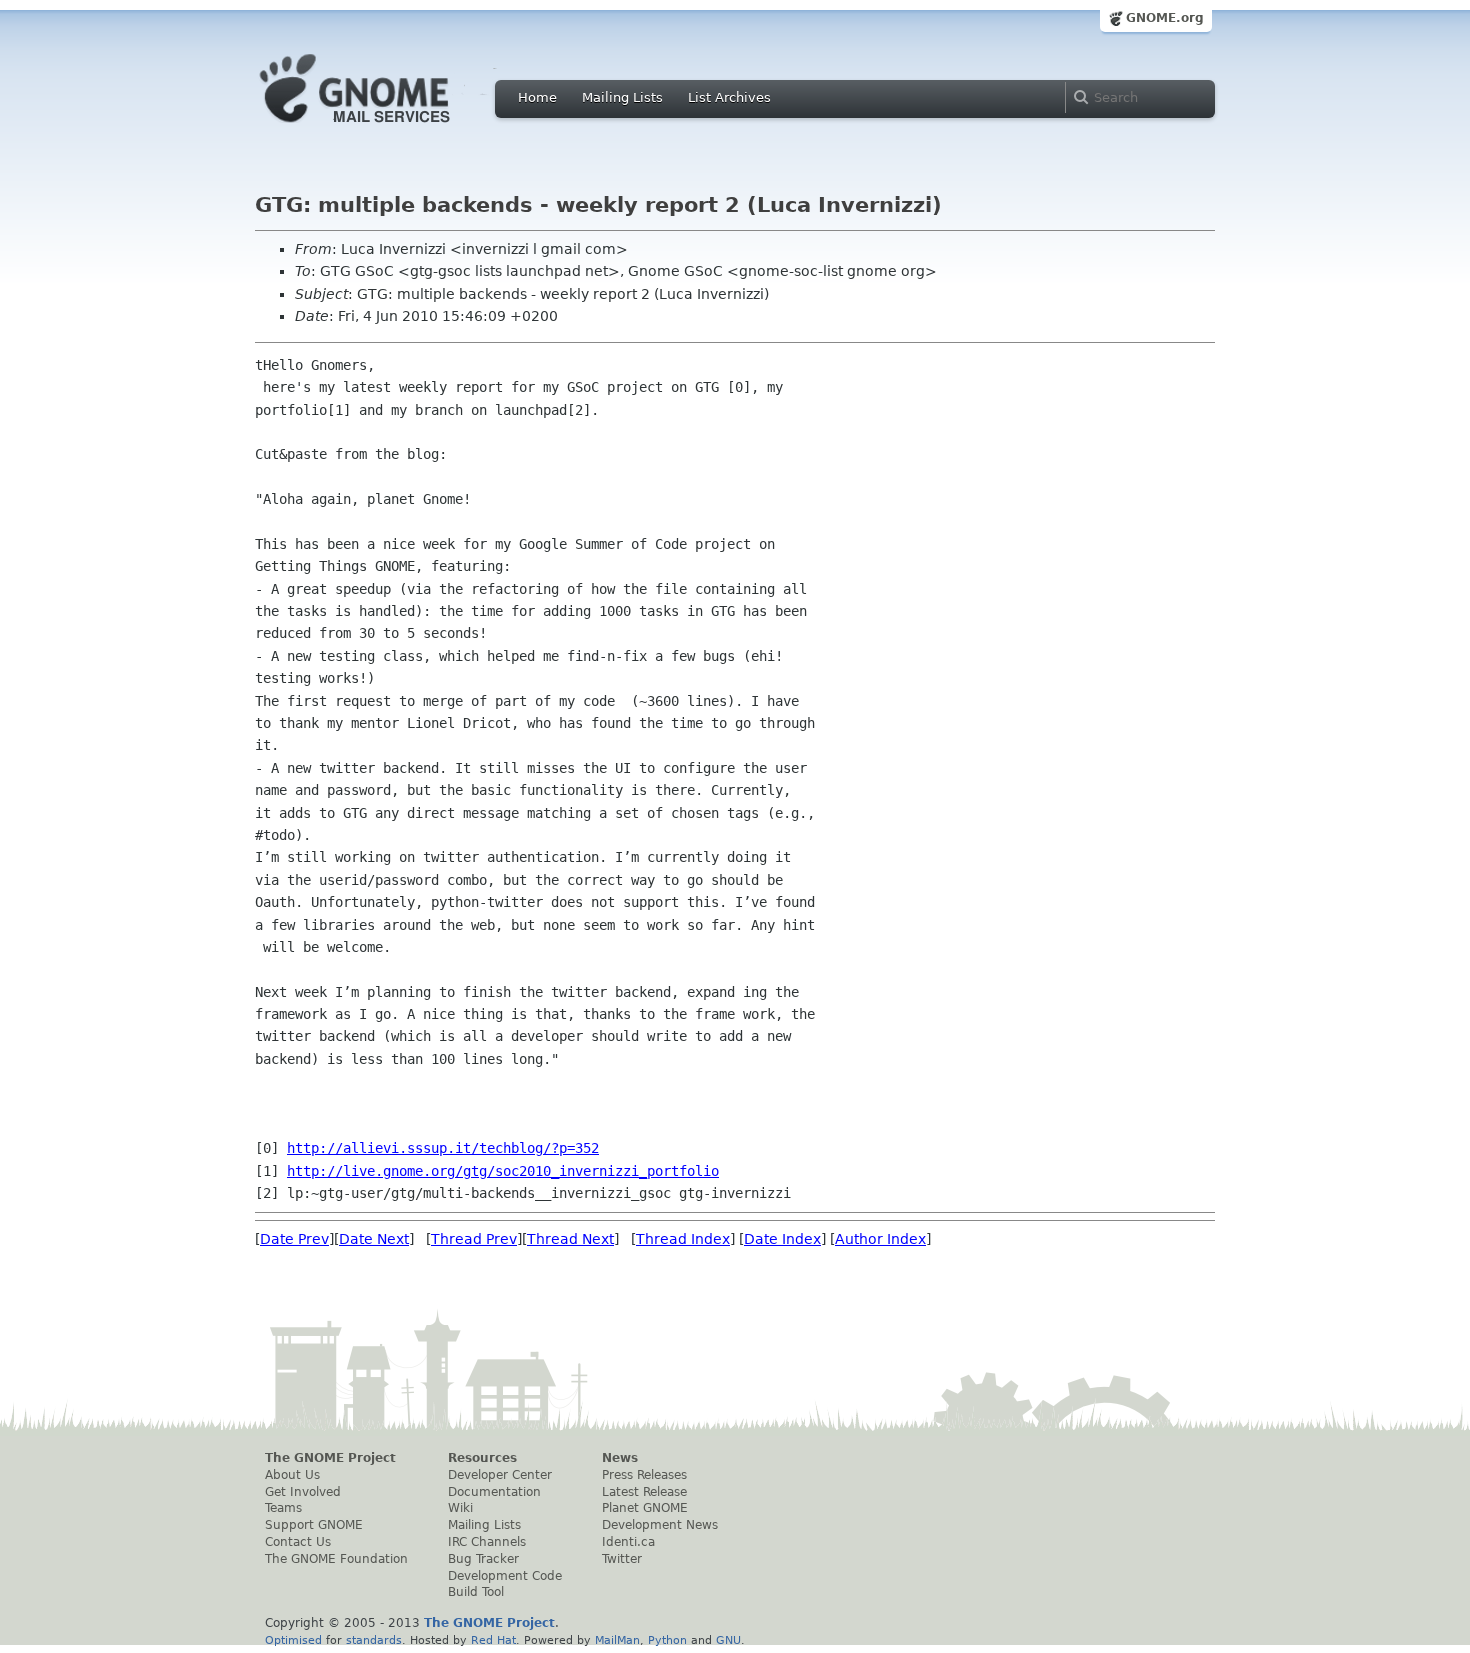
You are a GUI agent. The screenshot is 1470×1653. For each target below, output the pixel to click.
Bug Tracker (483, 1559)
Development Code (505, 1576)
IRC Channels (487, 1542)
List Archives (729, 97)
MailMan (617, 1640)
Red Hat (493, 1640)
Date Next (374, 1239)
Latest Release (644, 1492)
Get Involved (303, 1492)
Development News (660, 1525)
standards (374, 1640)
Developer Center (500, 1475)
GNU (728, 1640)
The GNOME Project (330, 1458)
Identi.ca (628, 1542)
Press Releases (644, 1475)
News (620, 1458)
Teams (283, 1508)
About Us (292, 1475)
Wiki (460, 1508)
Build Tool (476, 1592)
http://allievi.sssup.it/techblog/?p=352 (443, 1148)
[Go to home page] (385, 128)
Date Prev (294, 1239)
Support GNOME (314, 1525)
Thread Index (683, 1239)
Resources (482, 1458)
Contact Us (298, 1542)
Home (537, 97)
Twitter (622, 1559)
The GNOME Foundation (336, 1559)
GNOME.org (1165, 18)
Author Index (880, 1239)
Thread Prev (474, 1239)
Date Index (782, 1239)
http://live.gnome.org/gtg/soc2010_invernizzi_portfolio (503, 1171)
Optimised (293, 1640)
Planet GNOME (645, 1508)
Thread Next (570, 1239)
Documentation (494, 1492)
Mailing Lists (622, 97)
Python (667, 1640)
